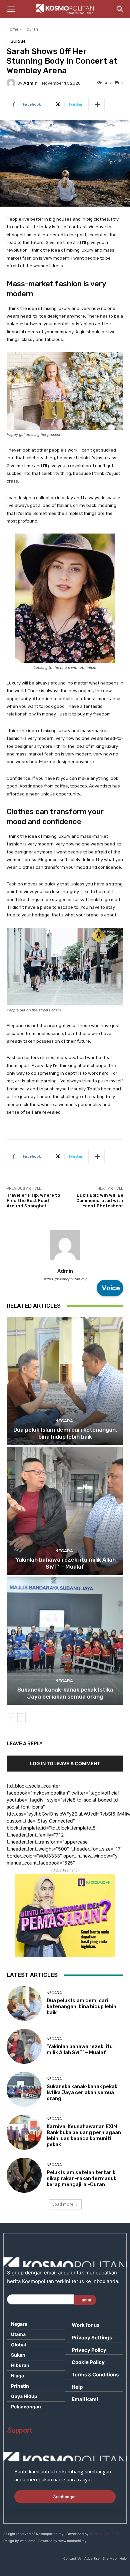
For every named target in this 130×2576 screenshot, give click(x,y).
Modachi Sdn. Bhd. (105, 2534)
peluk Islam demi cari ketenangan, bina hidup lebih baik (65, 1433)
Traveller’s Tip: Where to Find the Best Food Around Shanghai (33, 1200)
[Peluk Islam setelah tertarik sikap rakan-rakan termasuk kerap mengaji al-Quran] (24, 2175)
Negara (64, 1421)
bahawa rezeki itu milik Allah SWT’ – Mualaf (65, 1563)
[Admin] (12, 83)
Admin (30, 83)
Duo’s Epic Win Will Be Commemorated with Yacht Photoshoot (100, 1200)
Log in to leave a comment (65, 1763)
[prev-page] (11, 1718)
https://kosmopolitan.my (65, 1279)
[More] (98, 104)
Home (12, 29)
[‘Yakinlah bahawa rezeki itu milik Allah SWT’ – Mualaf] (65, 1511)
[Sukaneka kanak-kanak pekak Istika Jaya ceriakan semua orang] (65, 1641)
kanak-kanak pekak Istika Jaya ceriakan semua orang (65, 1693)
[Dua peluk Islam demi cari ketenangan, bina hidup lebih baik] (65, 1381)
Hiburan (30, 29)
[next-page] (21, 1718)
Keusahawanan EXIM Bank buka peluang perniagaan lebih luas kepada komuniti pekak (84, 2135)
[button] (11, 9)
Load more (63, 2204)
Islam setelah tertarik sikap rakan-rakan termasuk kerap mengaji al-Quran (81, 2178)
